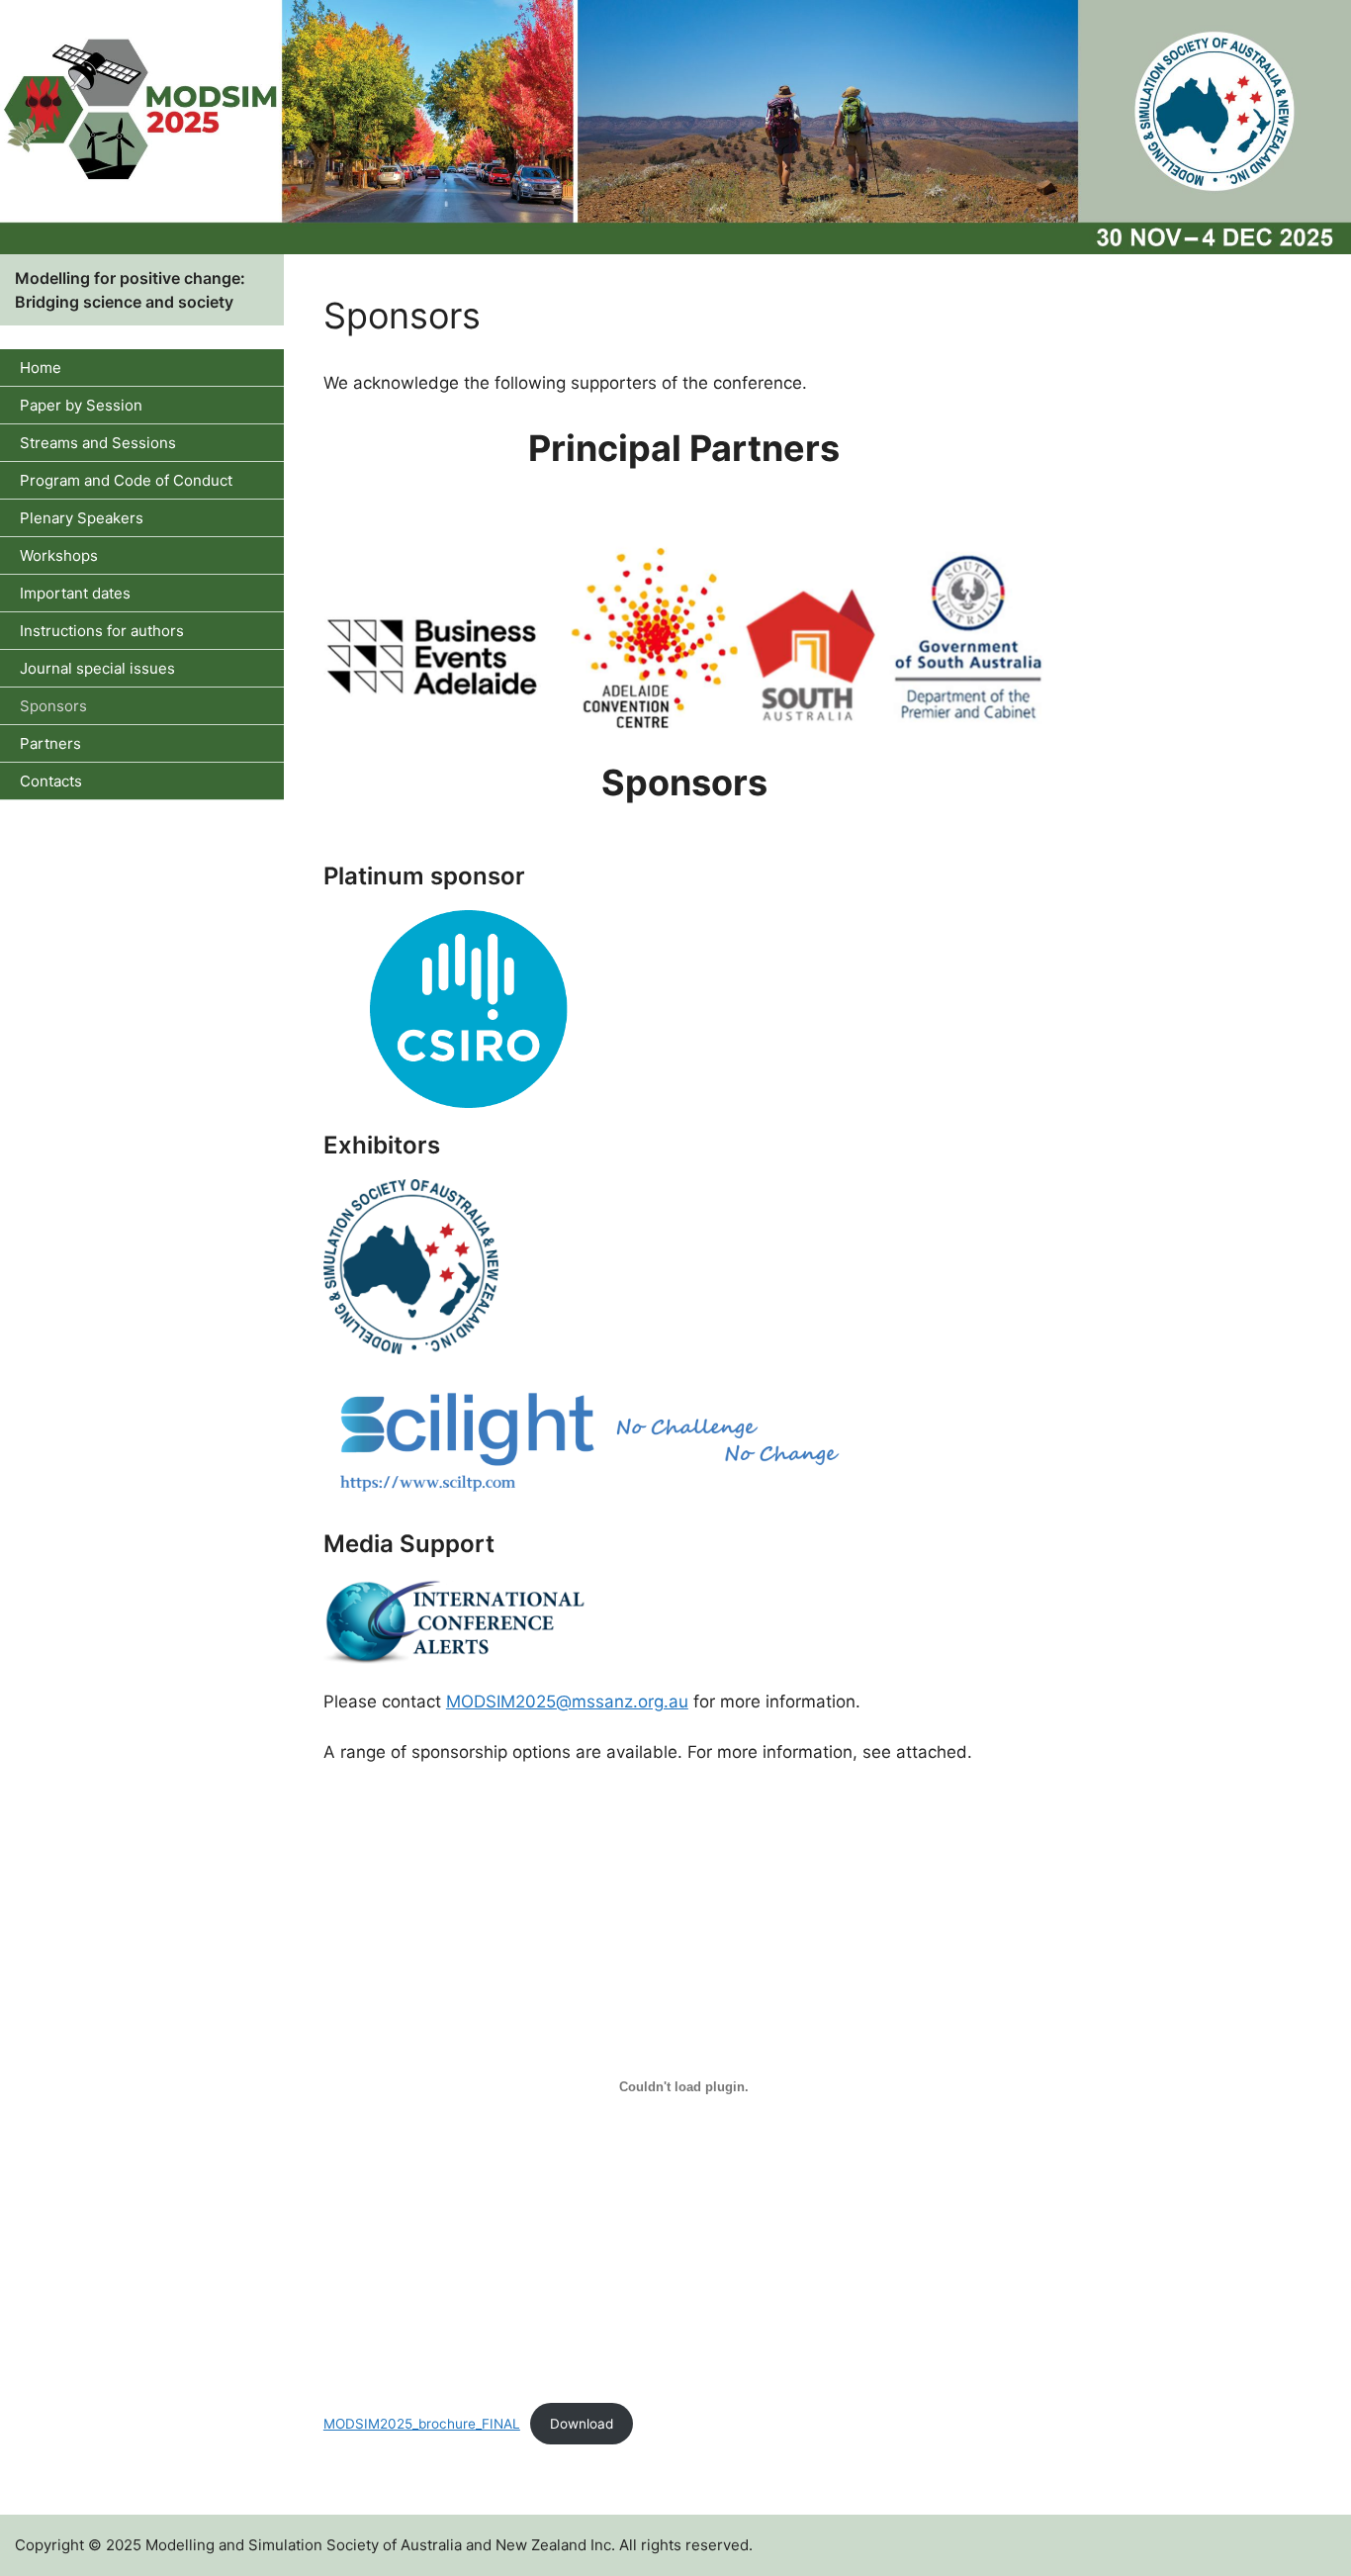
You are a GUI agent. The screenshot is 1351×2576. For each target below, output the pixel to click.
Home (41, 368)
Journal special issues (97, 668)
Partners (50, 743)
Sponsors (53, 706)
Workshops (59, 555)
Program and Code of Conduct (126, 480)
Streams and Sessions (98, 443)
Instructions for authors (102, 631)
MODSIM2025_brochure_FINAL (422, 2424)
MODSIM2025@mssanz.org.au (567, 1702)
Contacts (51, 781)
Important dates (75, 593)
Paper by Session (81, 405)
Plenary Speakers (82, 518)
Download (582, 2424)
